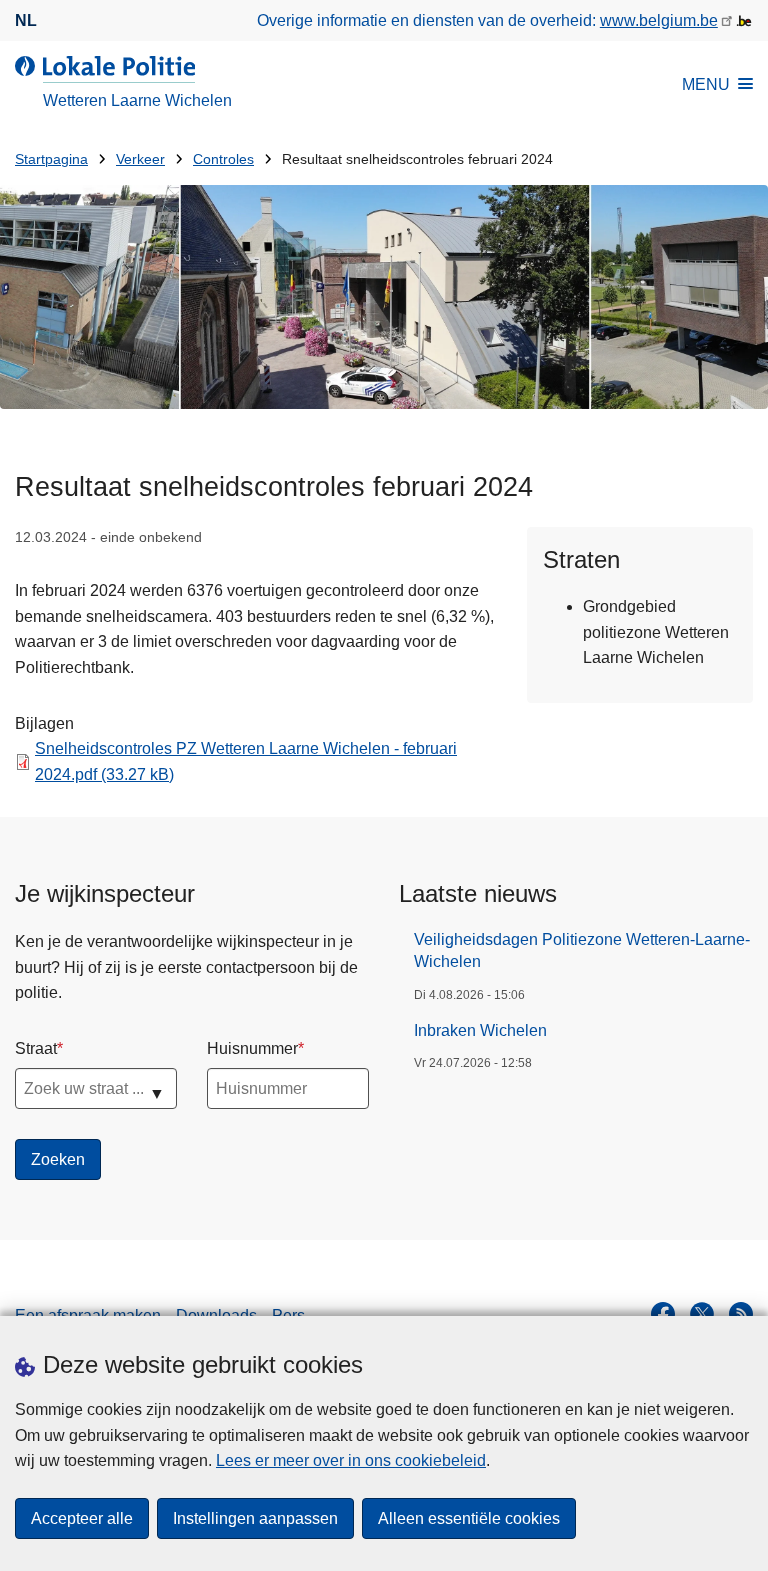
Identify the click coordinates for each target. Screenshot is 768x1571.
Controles (223, 159)
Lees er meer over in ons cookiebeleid (351, 1460)
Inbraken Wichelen (480, 1030)
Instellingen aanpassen (255, 1518)
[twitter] (702, 1314)
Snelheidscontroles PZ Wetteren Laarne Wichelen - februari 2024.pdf (246, 761)
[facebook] (663, 1314)
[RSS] (741, 1314)
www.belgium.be (659, 20)
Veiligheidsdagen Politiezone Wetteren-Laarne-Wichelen (582, 950)
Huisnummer (252, 1048)
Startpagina (51, 159)
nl (26, 20)
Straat (36, 1048)
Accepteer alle (82, 1518)
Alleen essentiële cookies (469, 1518)
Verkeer (140, 159)
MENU (706, 84)
